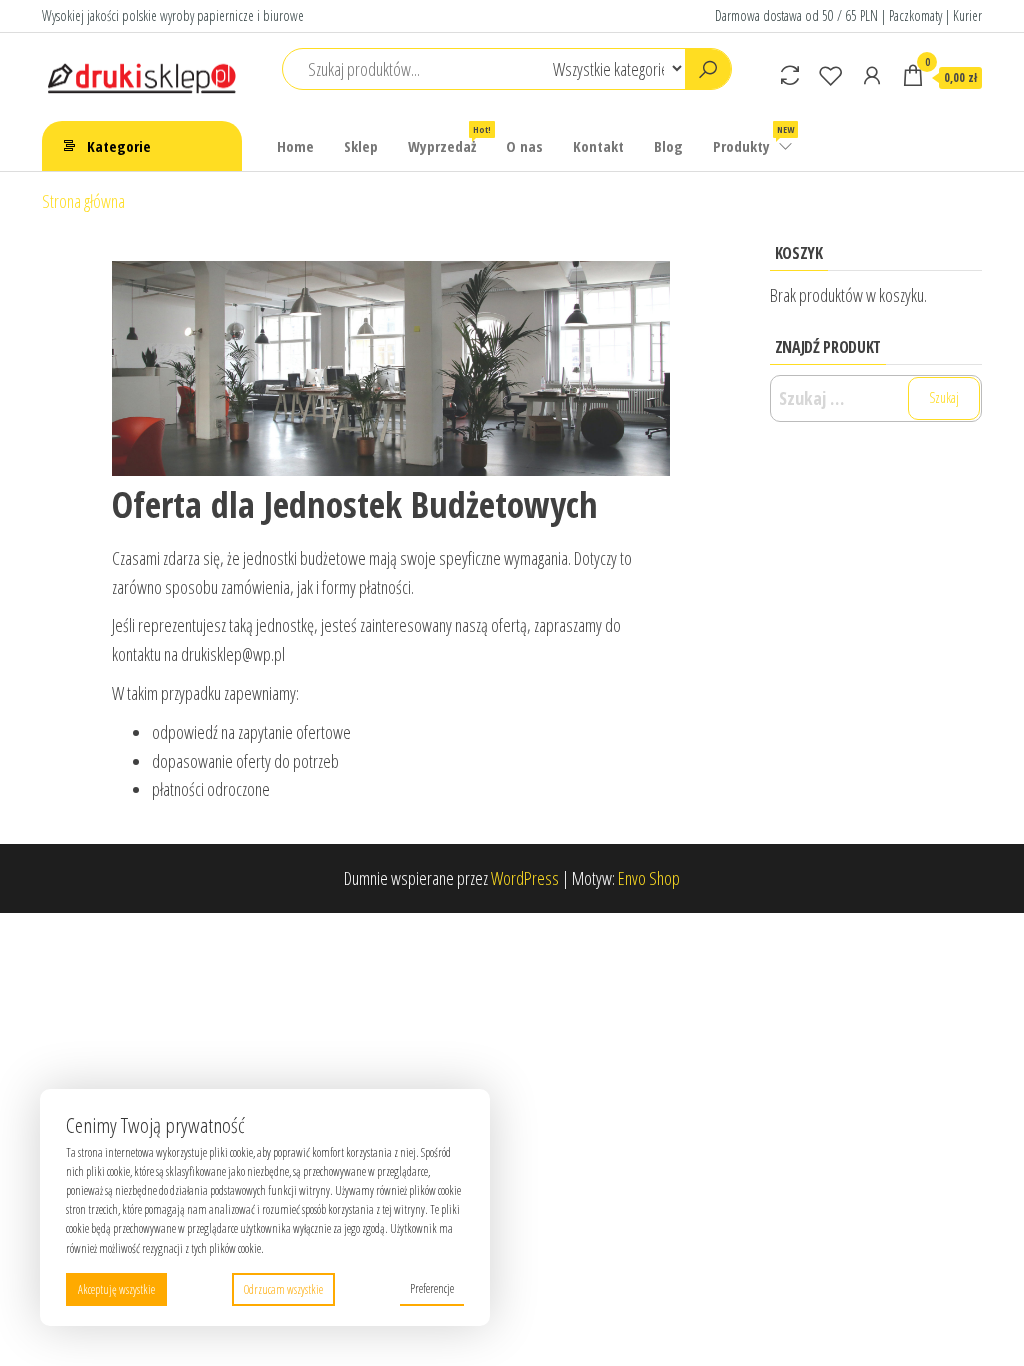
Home (295, 146)
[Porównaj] (790, 75)
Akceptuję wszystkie (116, 1289)
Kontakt (598, 146)
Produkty (753, 139)
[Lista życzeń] (831, 75)
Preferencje (432, 1288)
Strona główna (83, 201)
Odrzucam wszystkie (283, 1289)
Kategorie (119, 146)
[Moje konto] (872, 75)
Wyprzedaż (449, 139)
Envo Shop (649, 878)
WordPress (525, 878)
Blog (668, 146)
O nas (524, 146)
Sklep (361, 146)
